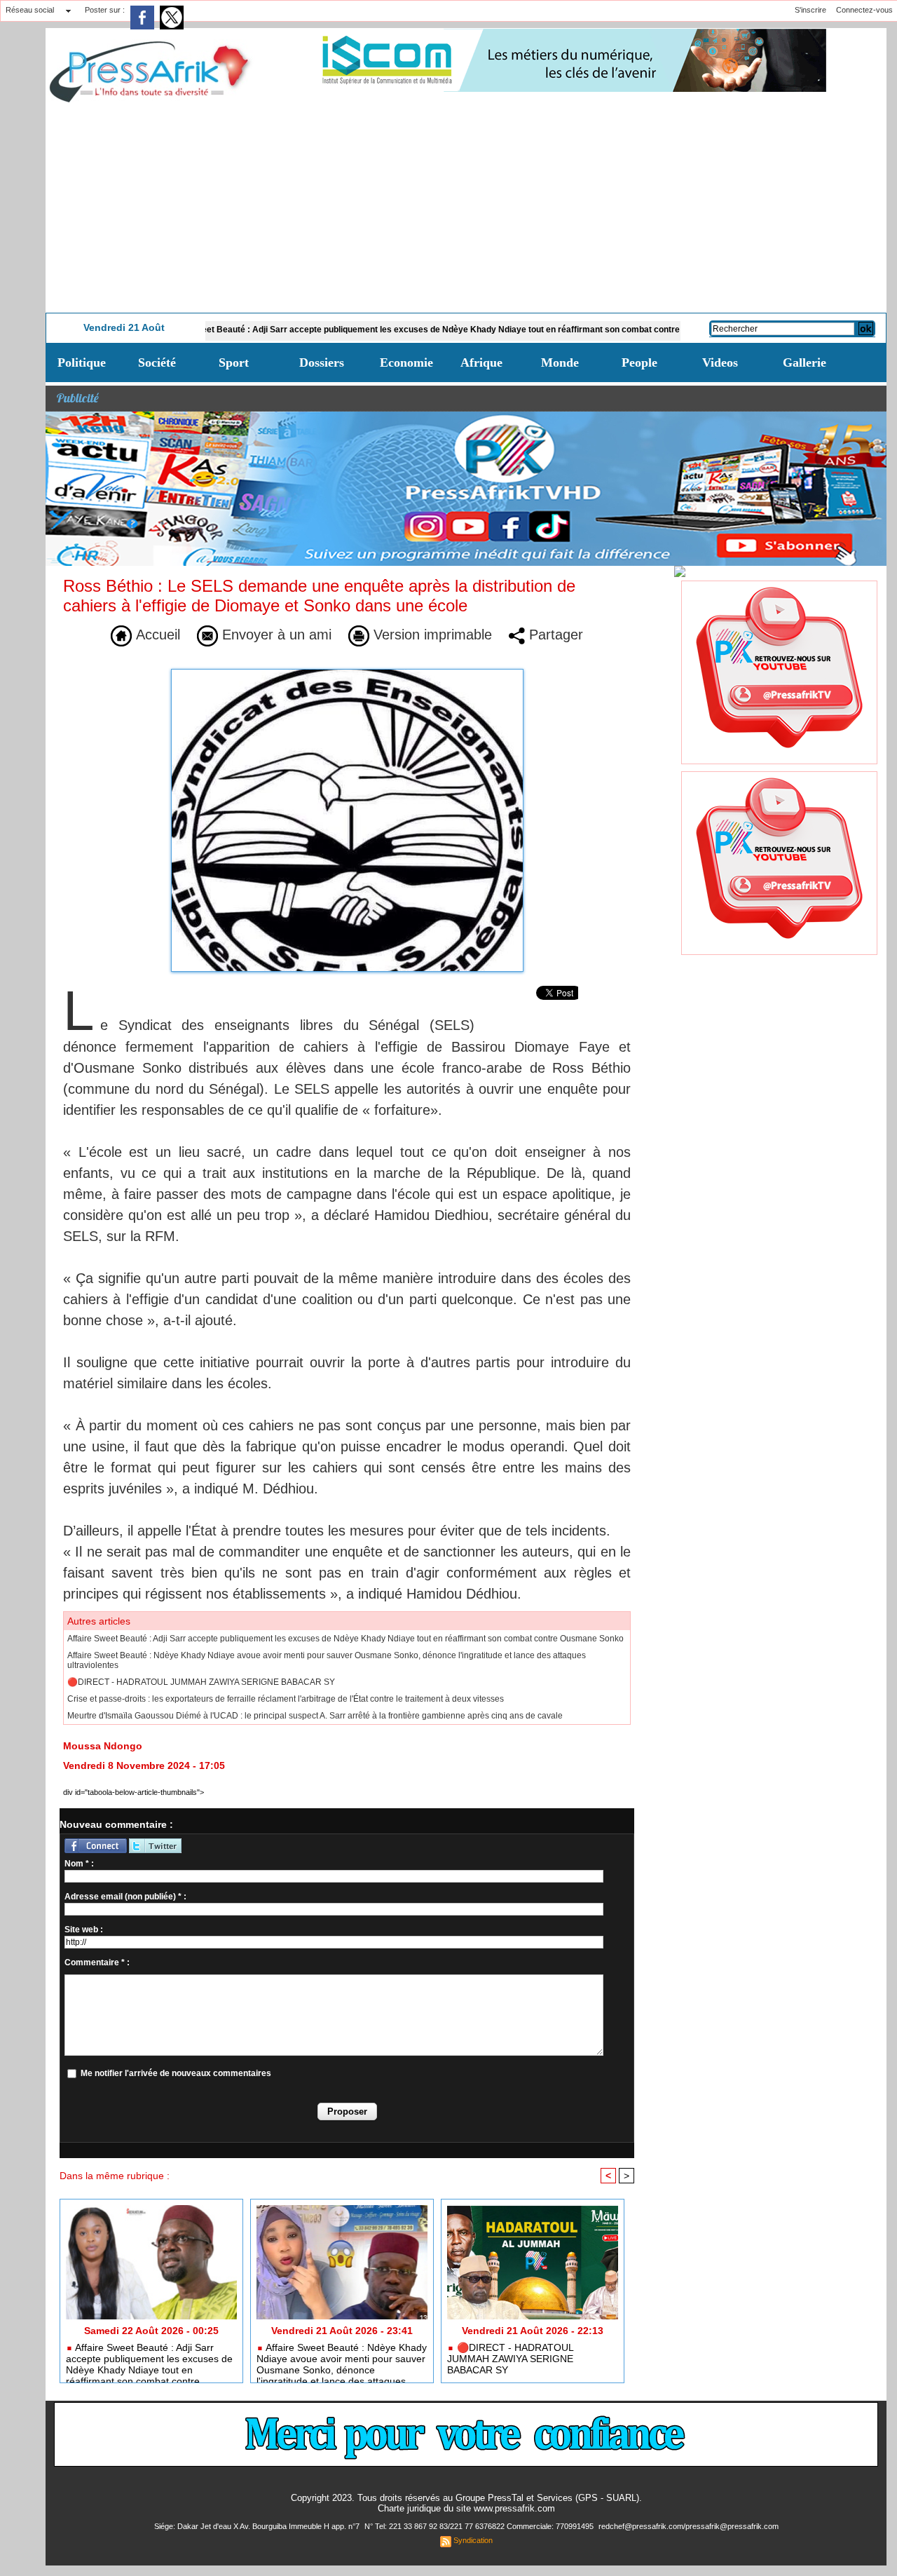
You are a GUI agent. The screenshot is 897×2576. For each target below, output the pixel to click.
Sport (234, 362)
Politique (82, 362)
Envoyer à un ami (275, 635)
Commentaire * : (97, 1962)
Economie (406, 362)
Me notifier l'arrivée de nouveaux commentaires (176, 2073)
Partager (554, 635)
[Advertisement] (466, 208)
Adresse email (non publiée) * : (125, 1897)
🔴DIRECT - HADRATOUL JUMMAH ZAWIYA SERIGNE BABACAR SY (201, 1682)
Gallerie (804, 362)
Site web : (84, 1930)
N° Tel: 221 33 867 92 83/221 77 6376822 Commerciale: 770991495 (480, 2526)
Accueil (156, 635)
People (639, 362)
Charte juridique (409, 2508)
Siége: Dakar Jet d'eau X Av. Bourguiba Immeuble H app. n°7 (258, 2526)
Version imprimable (431, 635)
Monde (560, 362)
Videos (720, 362)
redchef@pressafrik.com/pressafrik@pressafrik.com (689, 2526)
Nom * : (79, 1864)
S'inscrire (810, 10)
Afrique (481, 362)
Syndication (473, 2540)
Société (157, 362)
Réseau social (30, 10)
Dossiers (322, 362)
